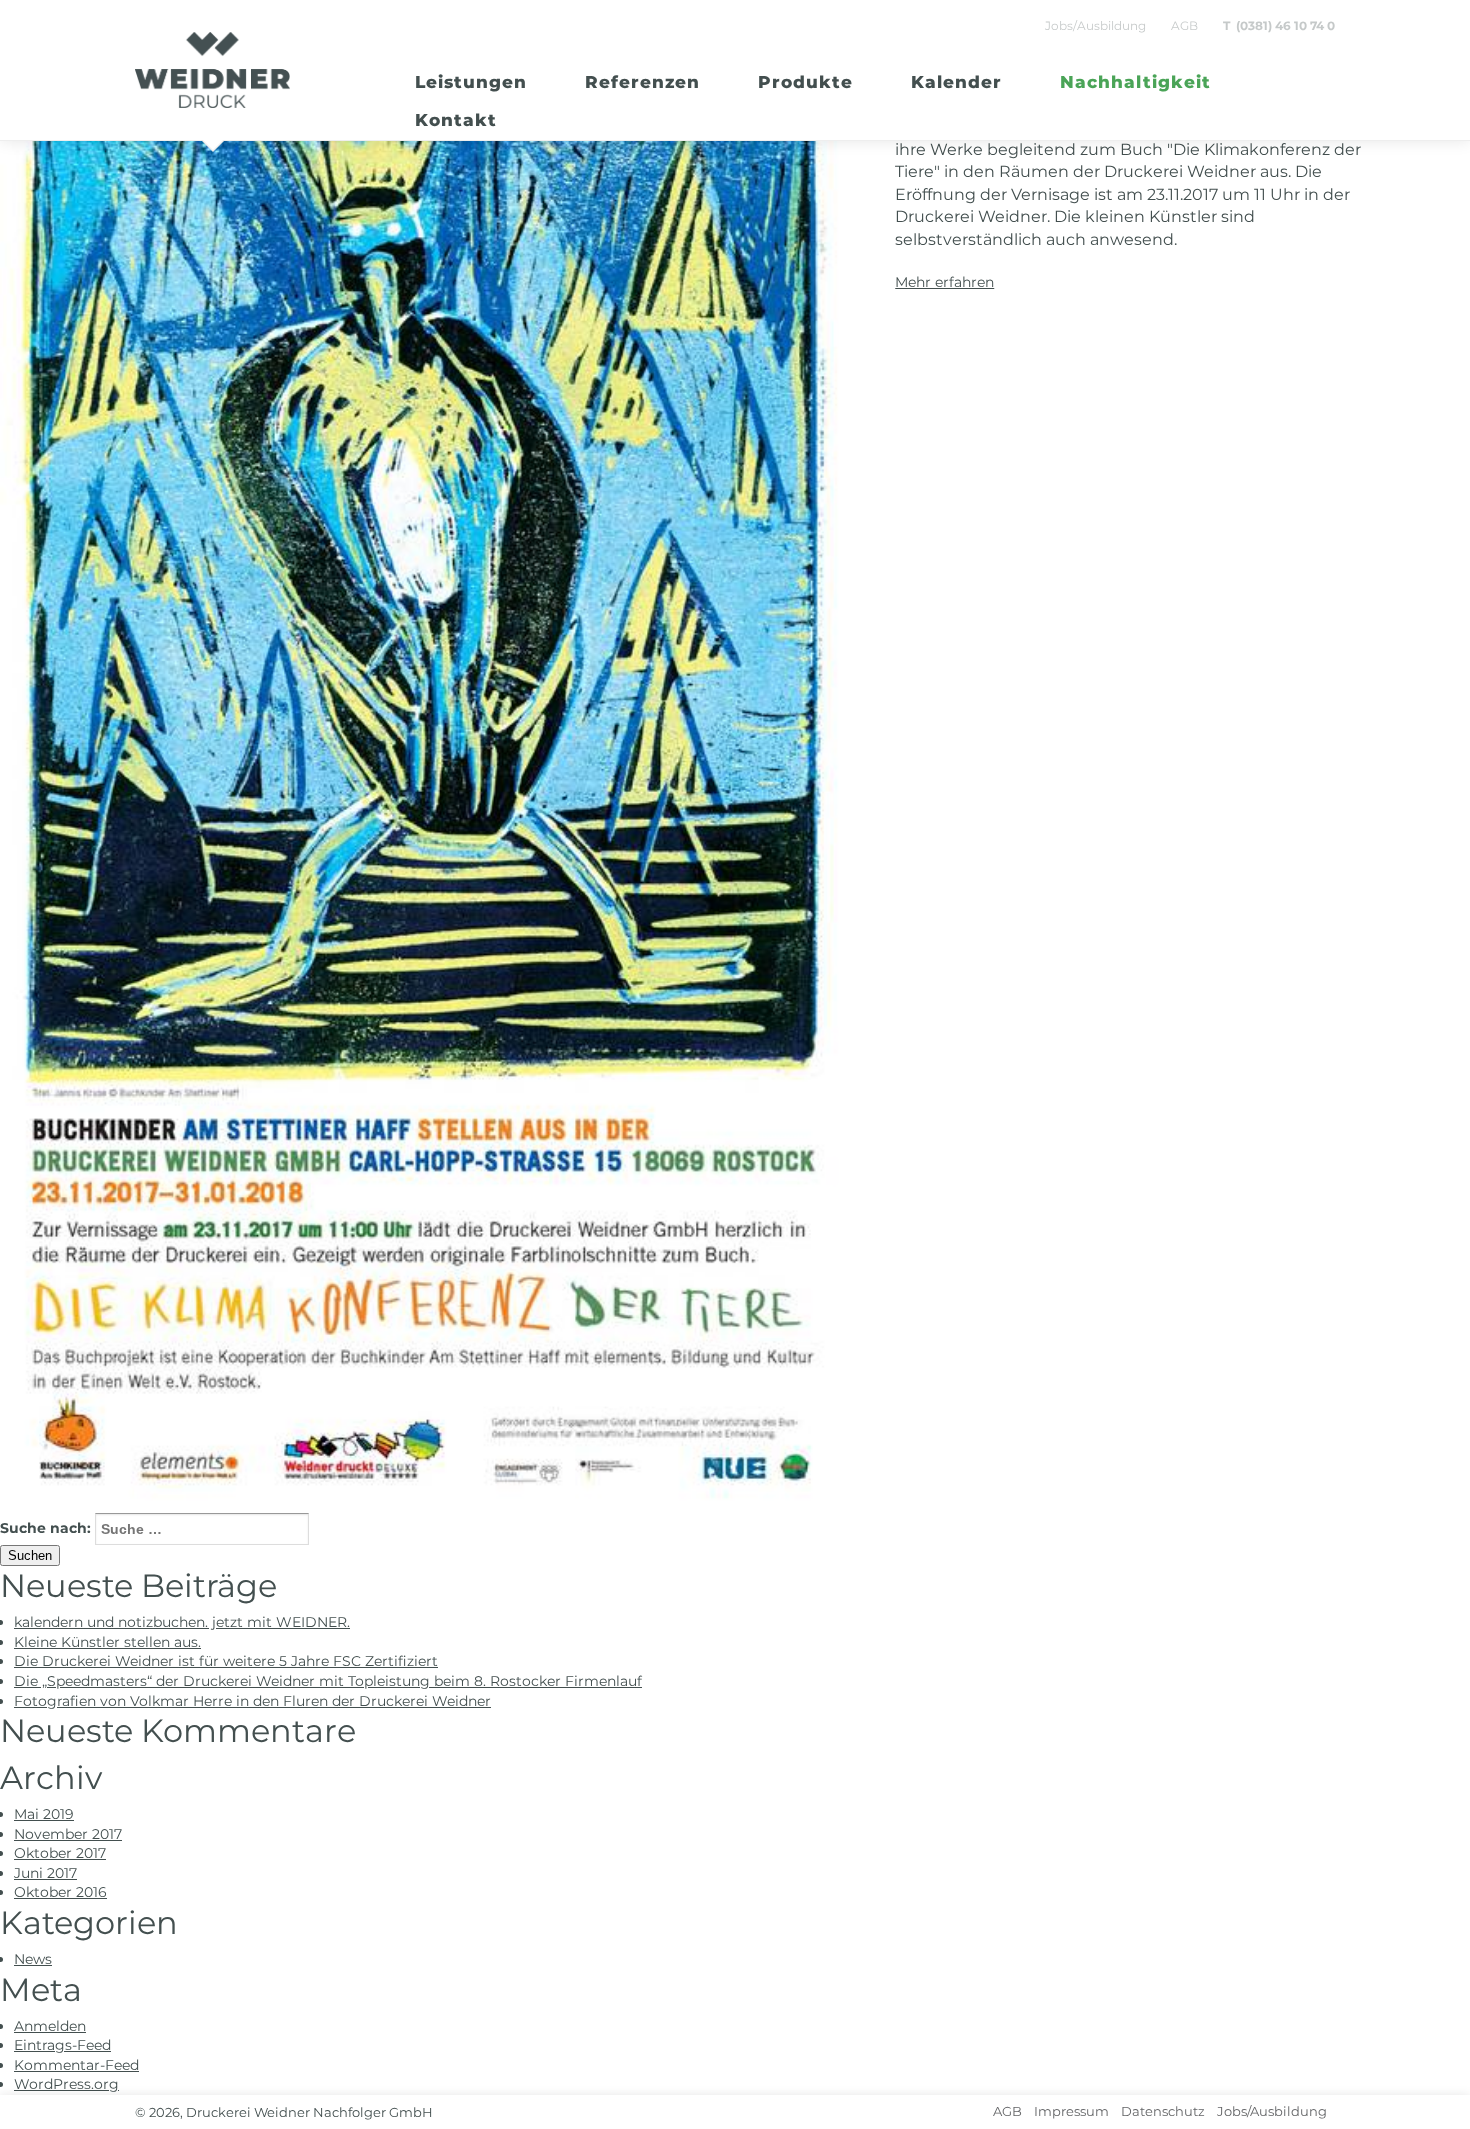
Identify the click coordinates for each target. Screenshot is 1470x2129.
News (33, 1959)
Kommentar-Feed (76, 2065)
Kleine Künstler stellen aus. (107, 1642)
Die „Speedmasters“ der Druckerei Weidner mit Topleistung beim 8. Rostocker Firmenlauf (328, 1681)
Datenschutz (1163, 2111)
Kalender (956, 82)
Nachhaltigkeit (1135, 82)
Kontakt (456, 120)
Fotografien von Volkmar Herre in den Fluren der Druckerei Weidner (252, 1701)
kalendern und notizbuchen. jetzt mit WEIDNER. (182, 1622)
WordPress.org (66, 2084)
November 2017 (68, 1834)
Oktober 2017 (60, 1853)
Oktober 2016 (60, 1892)
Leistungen (471, 82)
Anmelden (50, 2026)
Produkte (805, 82)
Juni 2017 (45, 1873)
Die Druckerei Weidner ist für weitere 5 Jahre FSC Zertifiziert (226, 1661)
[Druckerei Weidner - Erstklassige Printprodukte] (212, 70)
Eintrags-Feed (62, 2045)
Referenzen (642, 82)
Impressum (1071, 2111)
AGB (1184, 25)
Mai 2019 (44, 1814)
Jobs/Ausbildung (1095, 25)
